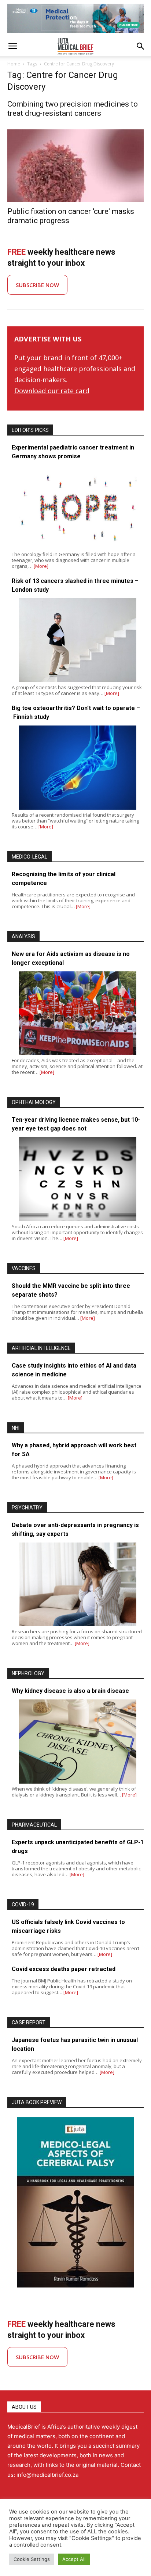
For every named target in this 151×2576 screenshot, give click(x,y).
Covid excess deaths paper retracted (64, 1969)
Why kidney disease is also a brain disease (70, 1691)
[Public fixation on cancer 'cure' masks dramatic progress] (75, 166)
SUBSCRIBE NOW (37, 285)
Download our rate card (52, 391)
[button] (12, 46)
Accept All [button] (74, 2559)
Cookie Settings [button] (32, 2559)
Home (14, 64)
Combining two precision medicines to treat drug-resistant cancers (73, 109)
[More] (41, 566)
